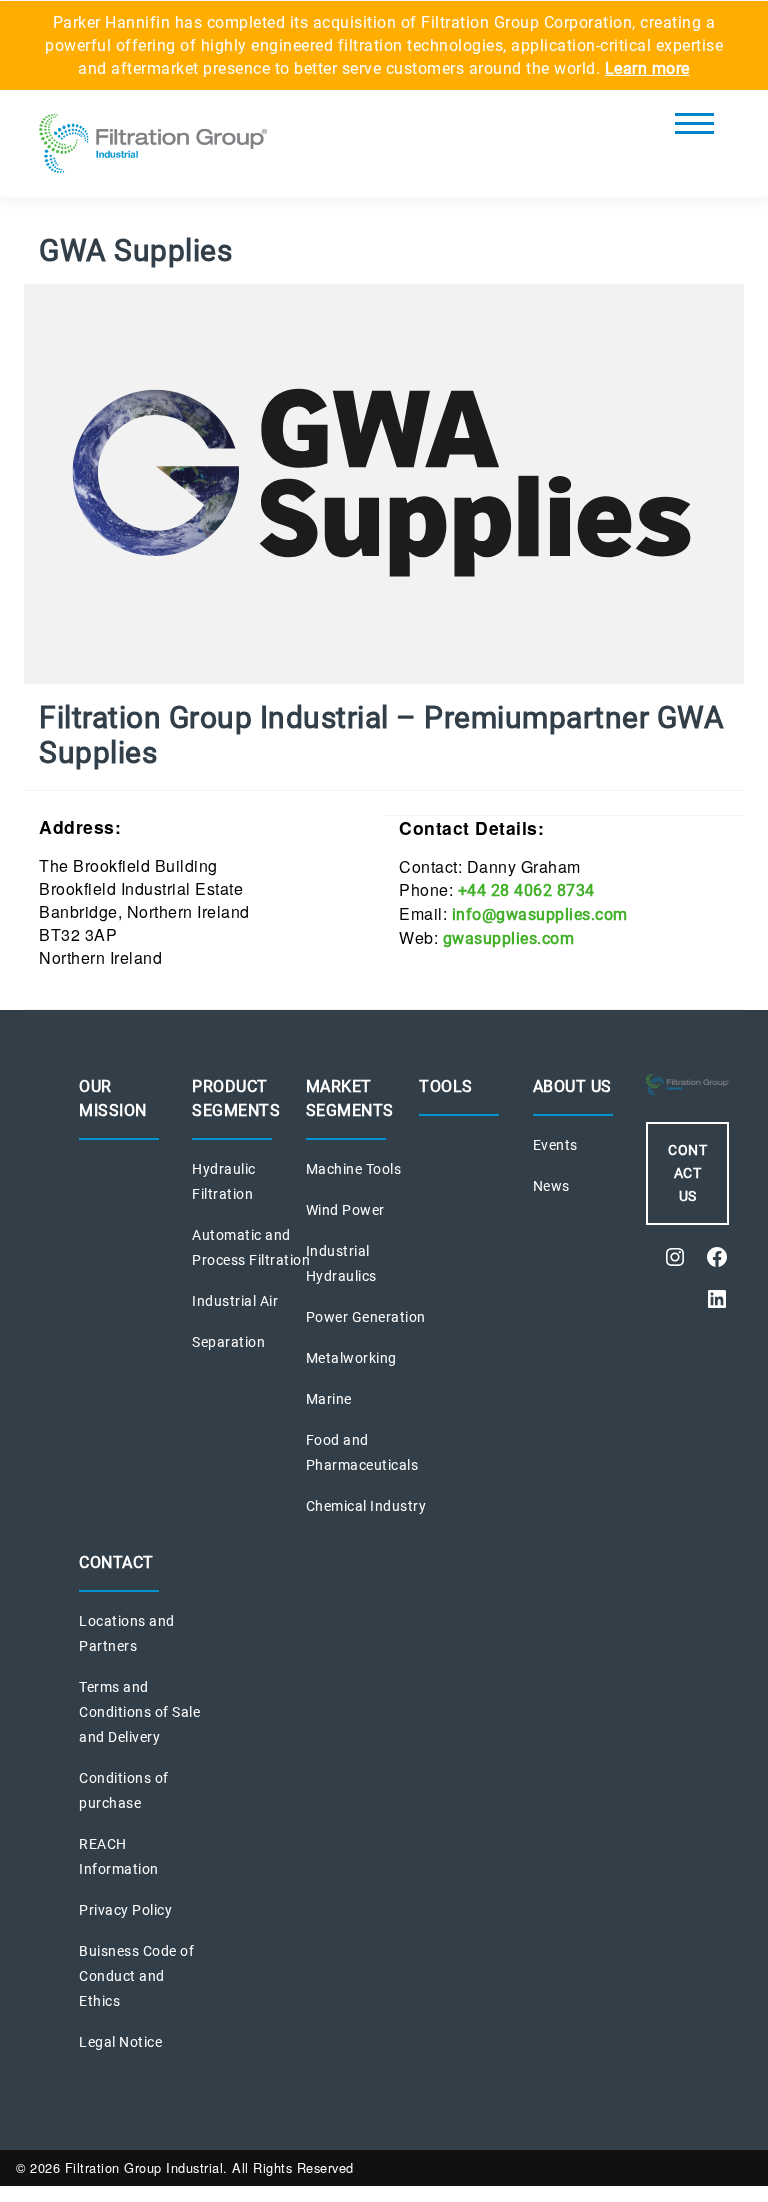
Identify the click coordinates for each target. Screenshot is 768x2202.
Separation (228, 1342)
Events (555, 1145)
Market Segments (350, 1098)
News (551, 1186)
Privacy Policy (125, 1910)
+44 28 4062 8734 (526, 890)
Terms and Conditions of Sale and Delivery (139, 1712)
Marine (329, 1399)
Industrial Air (235, 1301)
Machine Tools (354, 1169)
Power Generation (366, 1317)
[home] (153, 149)
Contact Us (687, 1173)
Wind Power (345, 1210)
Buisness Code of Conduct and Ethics (136, 1976)
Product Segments (236, 1098)
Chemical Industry (366, 1506)
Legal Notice (120, 2042)
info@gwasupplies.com (540, 914)
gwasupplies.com (509, 938)
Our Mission (113, 1098)
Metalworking (351, 1358)
